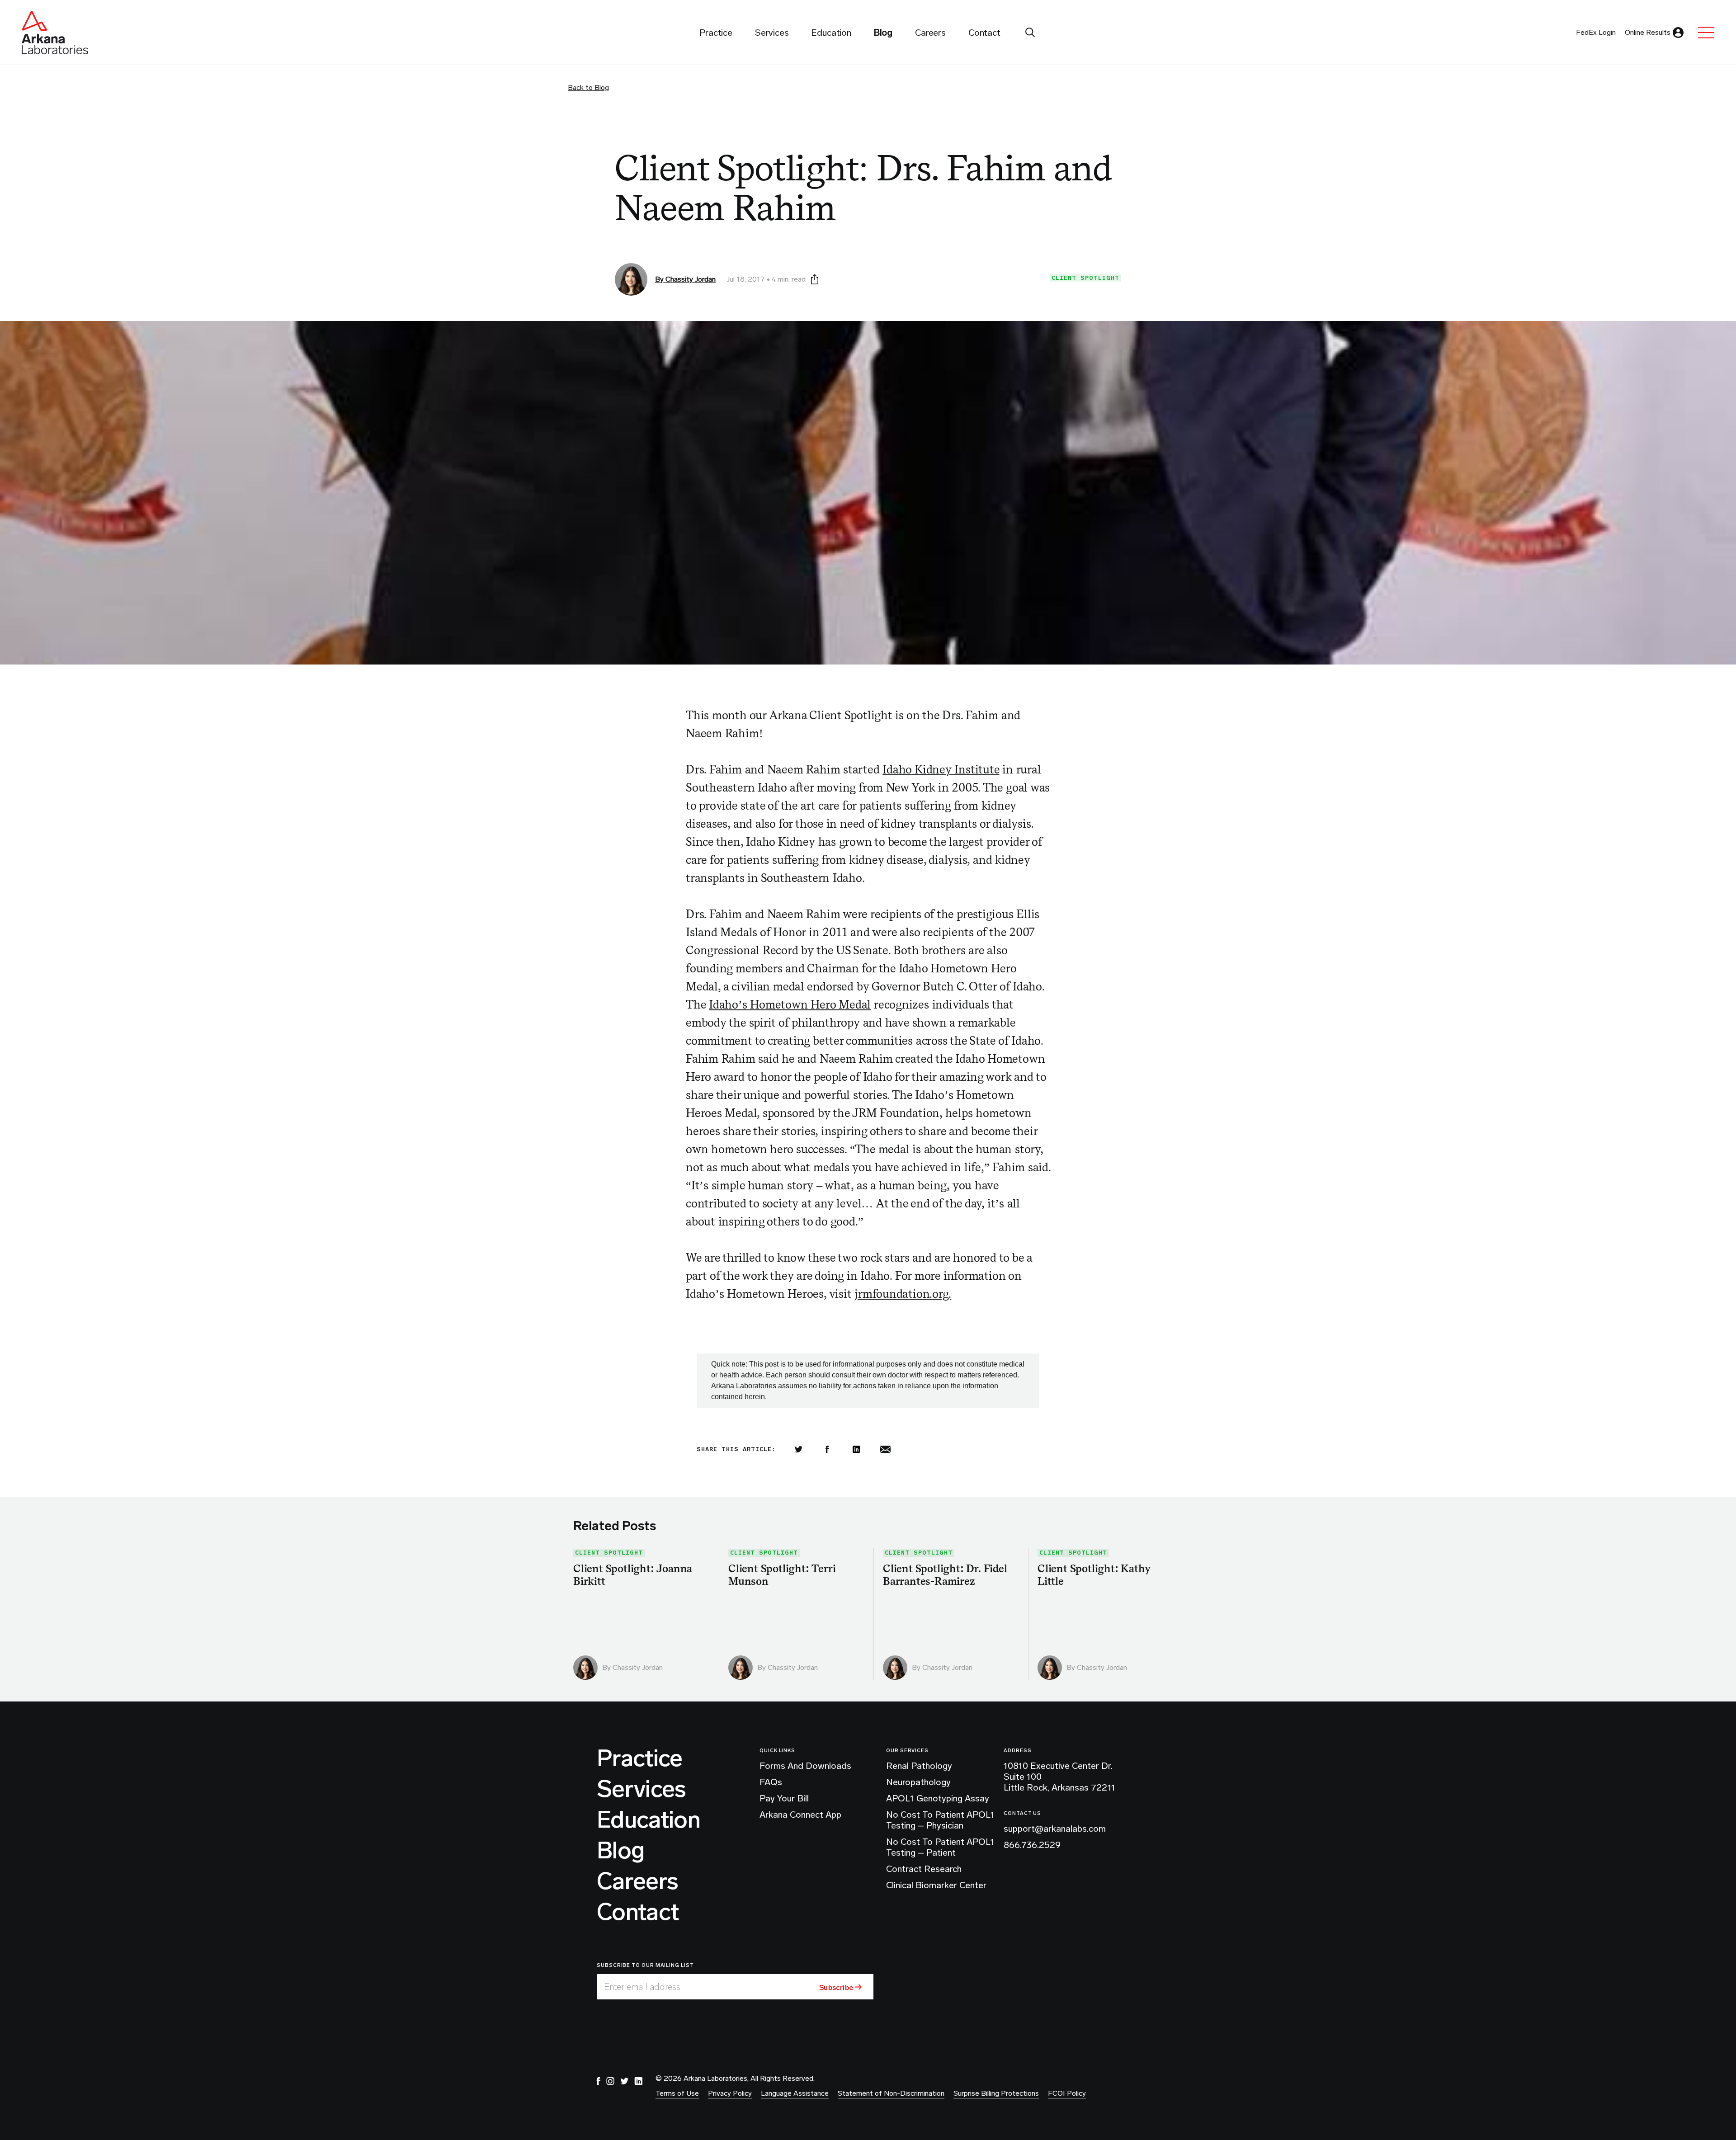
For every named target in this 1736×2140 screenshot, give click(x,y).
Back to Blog (588, 87)
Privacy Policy (730, 2093)
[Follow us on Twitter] (624, 2081)
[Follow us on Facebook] (599, 2081)
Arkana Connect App (800, 1815)
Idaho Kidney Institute (941, 769)
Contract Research (924, 1869)
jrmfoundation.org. (903, 1294)
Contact (638, 1912)
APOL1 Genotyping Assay (938, 1798)
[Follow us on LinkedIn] (638, 2081)
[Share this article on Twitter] (798, 1449)
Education (649, 1820)
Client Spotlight (1085, 278)
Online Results (1648, 32)
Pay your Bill (784, 1798)
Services (642, 1789)
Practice (640, 1758)
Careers (637, 1881)
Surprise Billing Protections (996, 2093)
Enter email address (642, 1987)
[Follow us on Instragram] (610, 2081)
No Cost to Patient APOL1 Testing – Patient (940, 1847)
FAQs (771, 1782)
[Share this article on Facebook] (827, 1449)
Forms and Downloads (805, 1766)
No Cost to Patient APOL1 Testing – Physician (940, 1820)
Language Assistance (795, 2093)
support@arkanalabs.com (1055, 1829)
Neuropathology (918, 1782)
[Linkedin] (856, 1449)
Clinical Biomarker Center (936, 1885)
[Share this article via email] (885, 1449)
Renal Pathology (919, 1766)
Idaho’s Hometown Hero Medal (790, 1004)
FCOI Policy (1067, 2093)
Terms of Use (677, 2093)
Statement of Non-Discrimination (891, 2093)
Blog (620, 1851)
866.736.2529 (1032, 1845)
